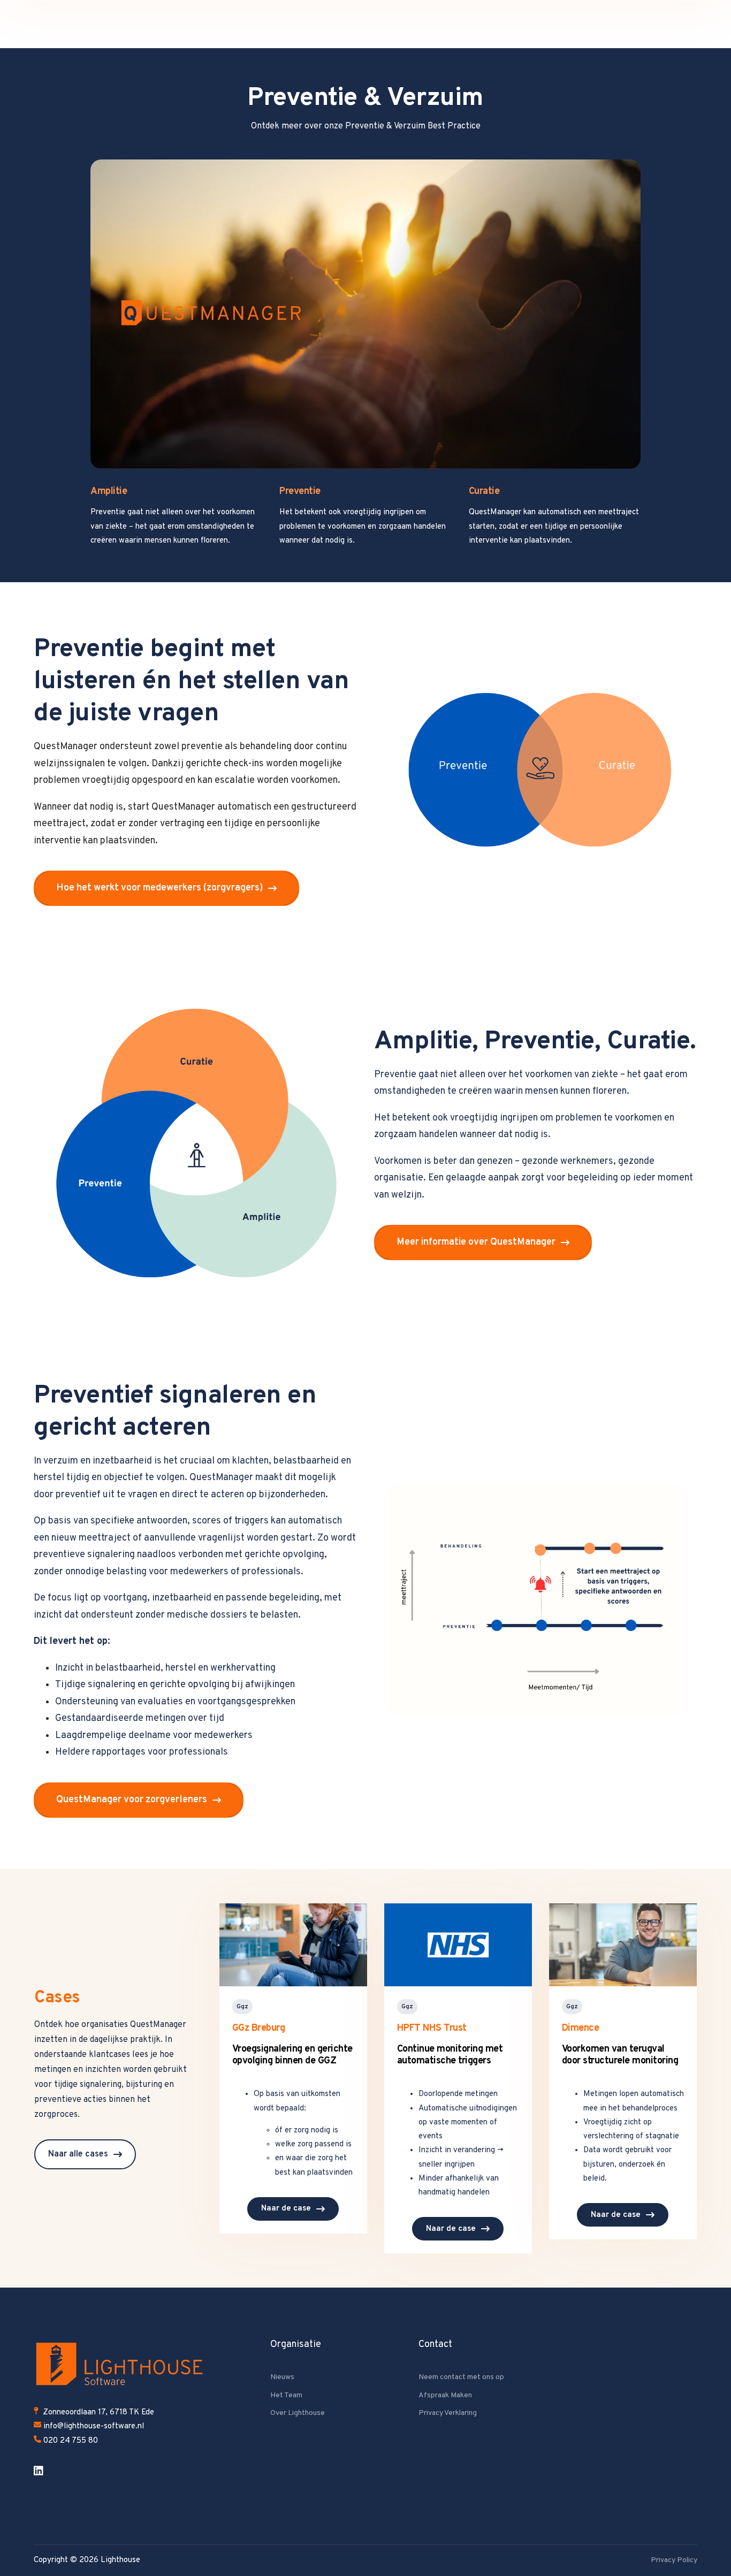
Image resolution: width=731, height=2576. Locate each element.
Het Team (286, 2395)
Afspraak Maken (445, 2395)
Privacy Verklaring (448, 2413)
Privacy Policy (674, 2560)
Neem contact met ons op (461, 2377)
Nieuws (282, 2377)
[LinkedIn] (39, 2471)
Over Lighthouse (298, 2413)
